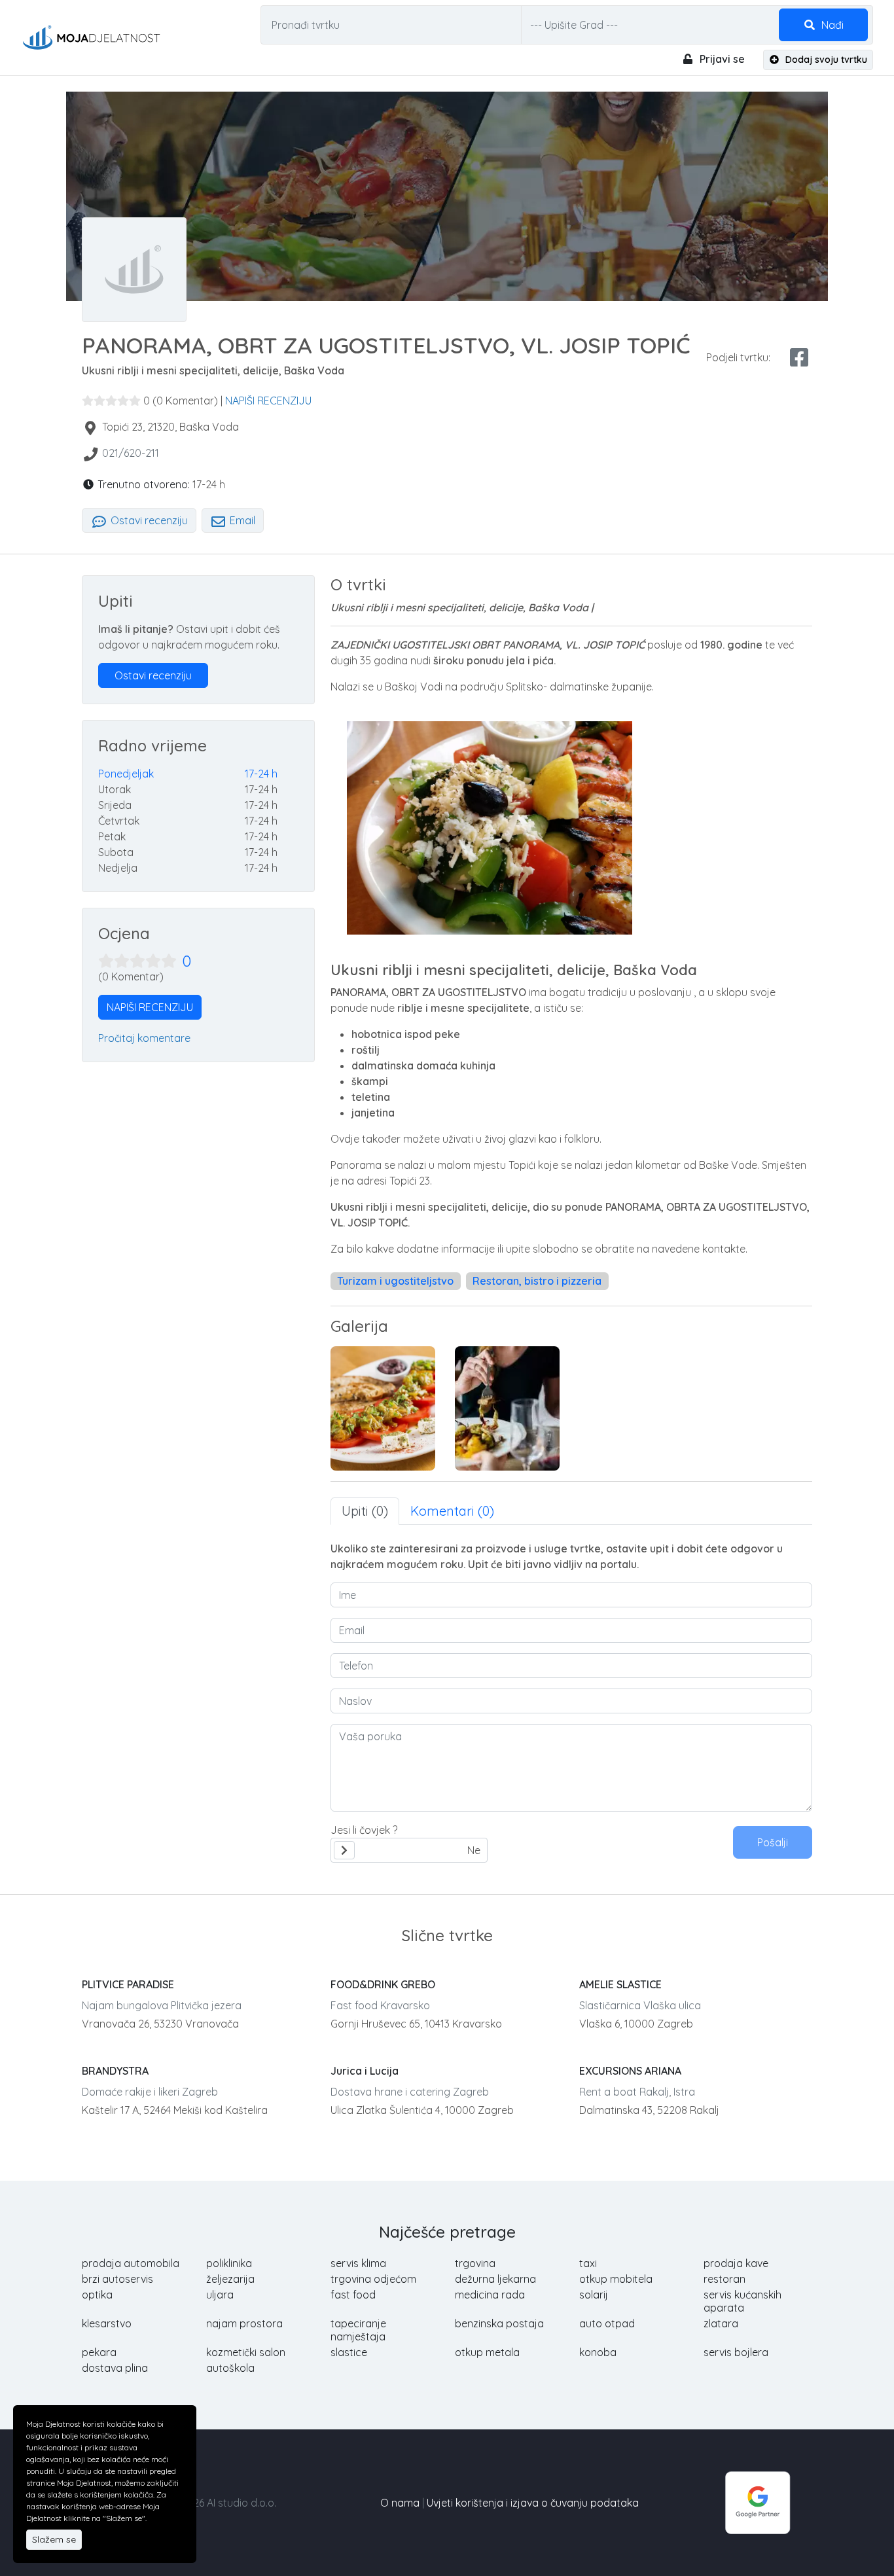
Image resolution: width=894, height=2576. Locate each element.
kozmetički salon (246, 2352)
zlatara (721, 2323)
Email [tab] (241, 520)
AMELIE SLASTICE (620, 1984)
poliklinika (229, 2263)
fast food (353, 2295)
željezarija (230, 2279)
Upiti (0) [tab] (365, 1511)
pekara (99, 2352)
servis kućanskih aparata (742, 2301)
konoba (598, 2352)
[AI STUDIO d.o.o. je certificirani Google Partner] (758, 2501)
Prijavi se (721, 59)
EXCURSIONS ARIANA (630, 2071)
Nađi (831, 25)
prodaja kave (736, 2263)
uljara (220, 2295)
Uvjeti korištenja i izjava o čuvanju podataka (533, 2503)
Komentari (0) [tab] (452, 1511)
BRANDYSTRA (115, 2071)
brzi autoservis (117, 2279)
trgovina (475, 2263)
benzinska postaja (499, 2323)
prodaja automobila (131, 2263)
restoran (724, 2279)
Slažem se (54, 2539)
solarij (594, 2295)
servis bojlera (736, 2352)
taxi (588, 2263)
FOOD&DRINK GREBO (383, 1984)
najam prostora (244, 2323)
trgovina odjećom (373, 2279)
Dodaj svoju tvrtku (825, 60)
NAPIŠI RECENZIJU (268, 401)
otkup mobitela (616, 2279)
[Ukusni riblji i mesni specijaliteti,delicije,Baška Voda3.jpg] (507, 1408)
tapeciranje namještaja (358, 2330)
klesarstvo (107, 2323)
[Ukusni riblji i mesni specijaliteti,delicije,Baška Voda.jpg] (383, 1408)
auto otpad (607, 2323)
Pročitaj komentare (144, 1038)
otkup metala (487, 2352)
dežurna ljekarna (495, 2279)
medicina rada (490, 2295)
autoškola (230, 2368)
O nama (400, 2503)
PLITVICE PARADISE (128, 1984)
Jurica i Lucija (365, 2071)
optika (97, 2295)
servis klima (358, 2263)
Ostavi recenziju (148, 520)
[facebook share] (799, 357)
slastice (349, 2352)
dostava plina (115, 2368)
